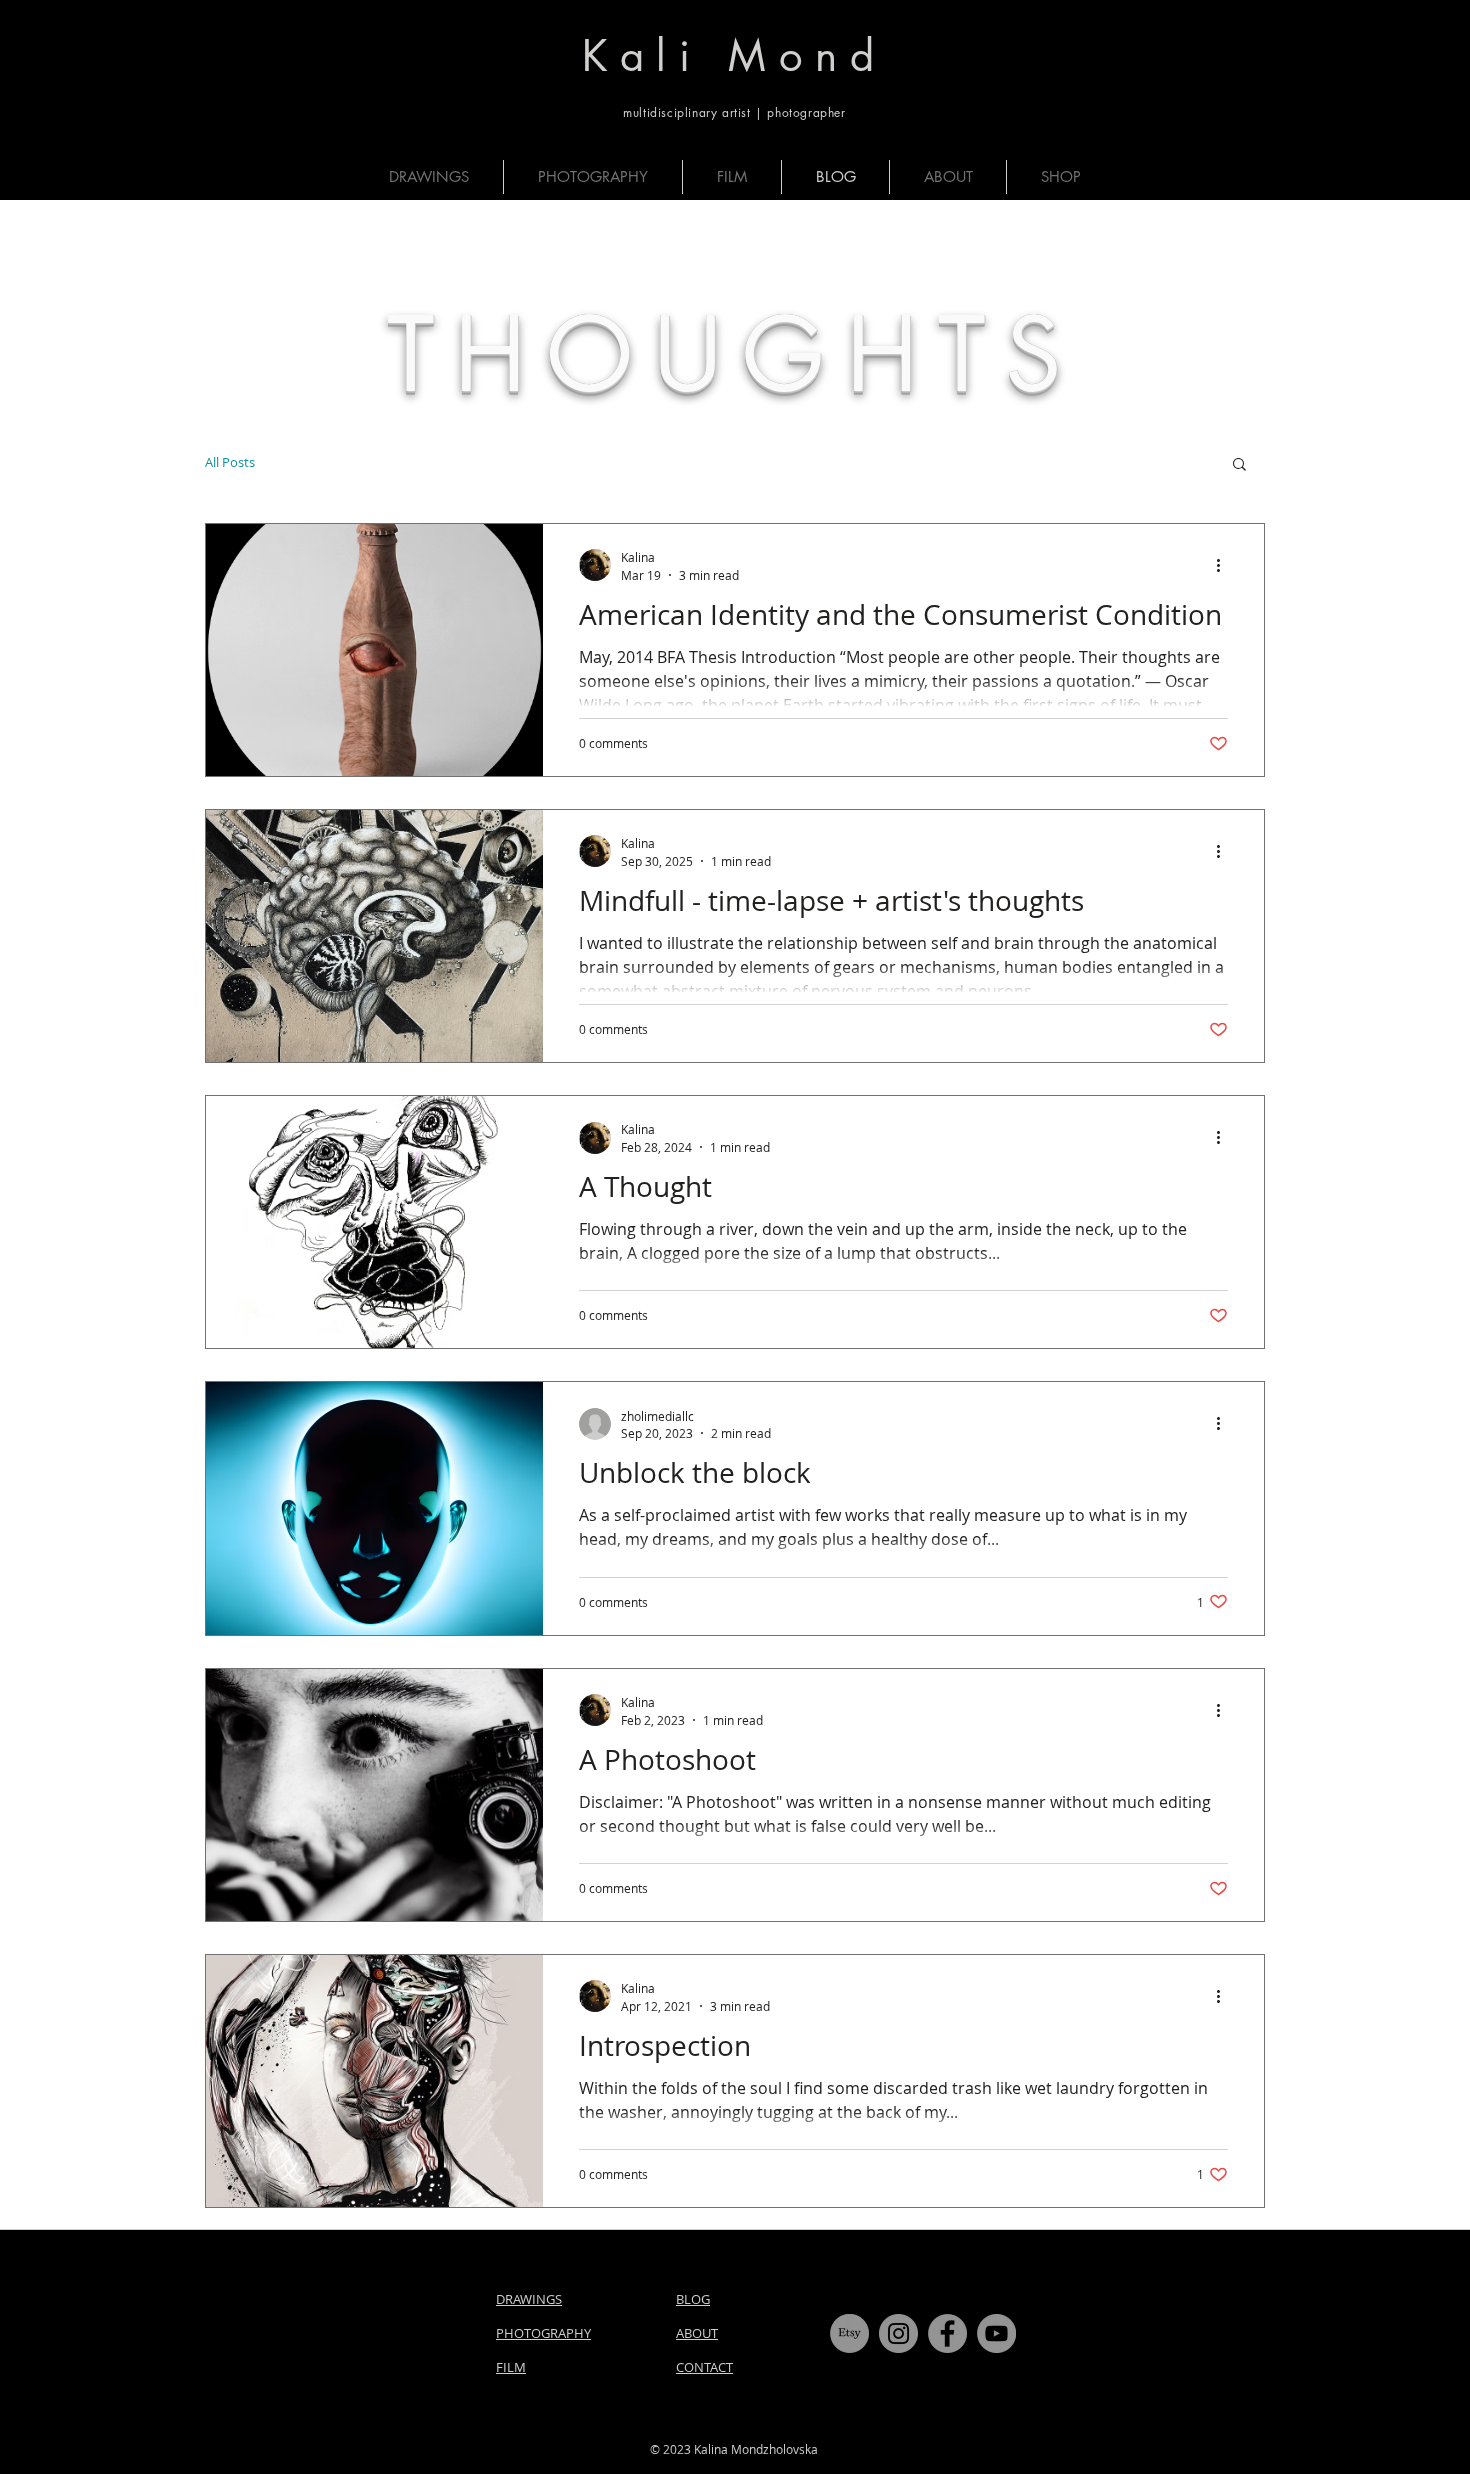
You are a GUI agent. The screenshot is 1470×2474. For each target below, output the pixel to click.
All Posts (230, 462)
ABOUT (697, 2333)
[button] (1239, 465)
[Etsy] (849, 2333)
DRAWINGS (529, 2299)
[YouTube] (996, 2333)
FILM (511, 2367)
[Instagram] (898, 2333)
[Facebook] (947, 2333)
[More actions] (1225, 565)
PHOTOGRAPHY (543, 2333)
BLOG (693, 2299)
